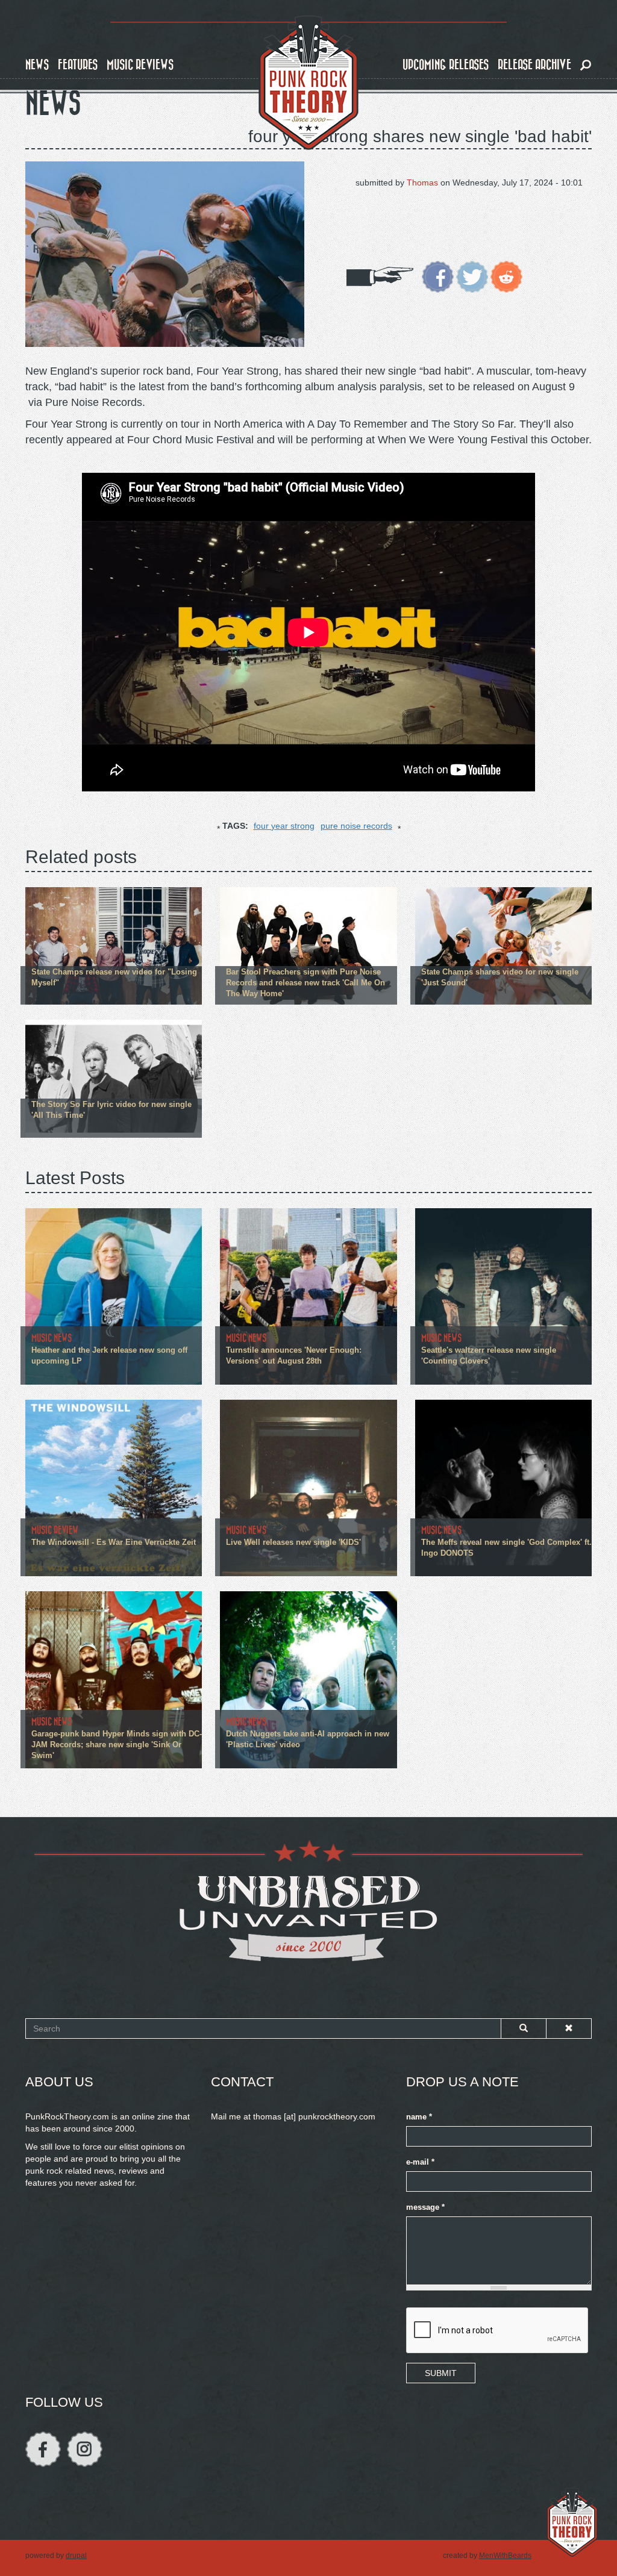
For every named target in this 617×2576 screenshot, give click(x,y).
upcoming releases (446, 65)
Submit (441, 2373)
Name (419, 2117)
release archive (534, 65)
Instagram (85, 2449)
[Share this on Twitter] (472, 276)
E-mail (420, 2162)
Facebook (43, 2449)
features (78, 65)
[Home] (308, 83)
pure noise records (356, 826)
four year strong (284, 826)
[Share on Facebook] (438, 276)
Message (425, 2207)
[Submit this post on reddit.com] (506, 276)
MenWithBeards (505, 2556)
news (37, 65)
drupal (76, 2556)
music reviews (140, 65)
